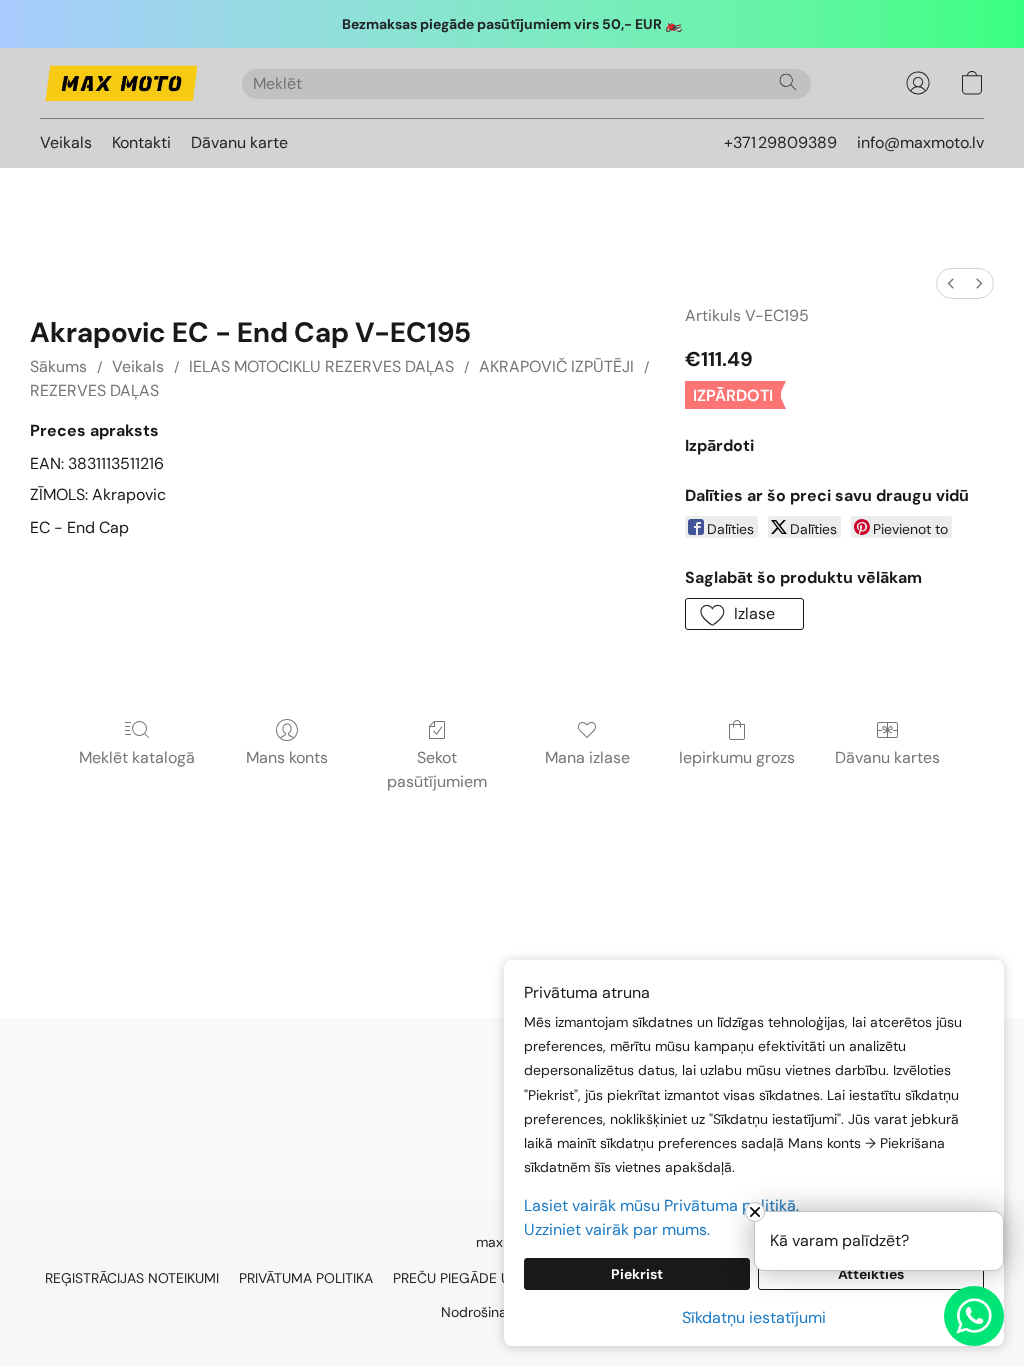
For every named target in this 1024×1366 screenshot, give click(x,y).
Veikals (66, 142)
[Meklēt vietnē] (788, 82)
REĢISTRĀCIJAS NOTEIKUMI (132, 1278)
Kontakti (141, 142)
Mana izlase (587, 757)
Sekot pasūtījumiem (437, 769)
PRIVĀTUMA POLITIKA (306, 1278)
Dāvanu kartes (887, 757)
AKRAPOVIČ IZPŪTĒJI (556, 366)
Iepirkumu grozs (737, 757)
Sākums (58, 366)
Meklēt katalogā (137, 757)
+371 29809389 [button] (780, 142)
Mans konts (287, 757)
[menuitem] (951, 283)
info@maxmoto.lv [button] (920, 142)
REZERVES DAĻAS (94, 390)
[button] (121, 83)
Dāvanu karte (239, 142)
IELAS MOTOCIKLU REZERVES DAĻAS (321, 366)
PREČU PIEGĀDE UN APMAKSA (490, 1278)
